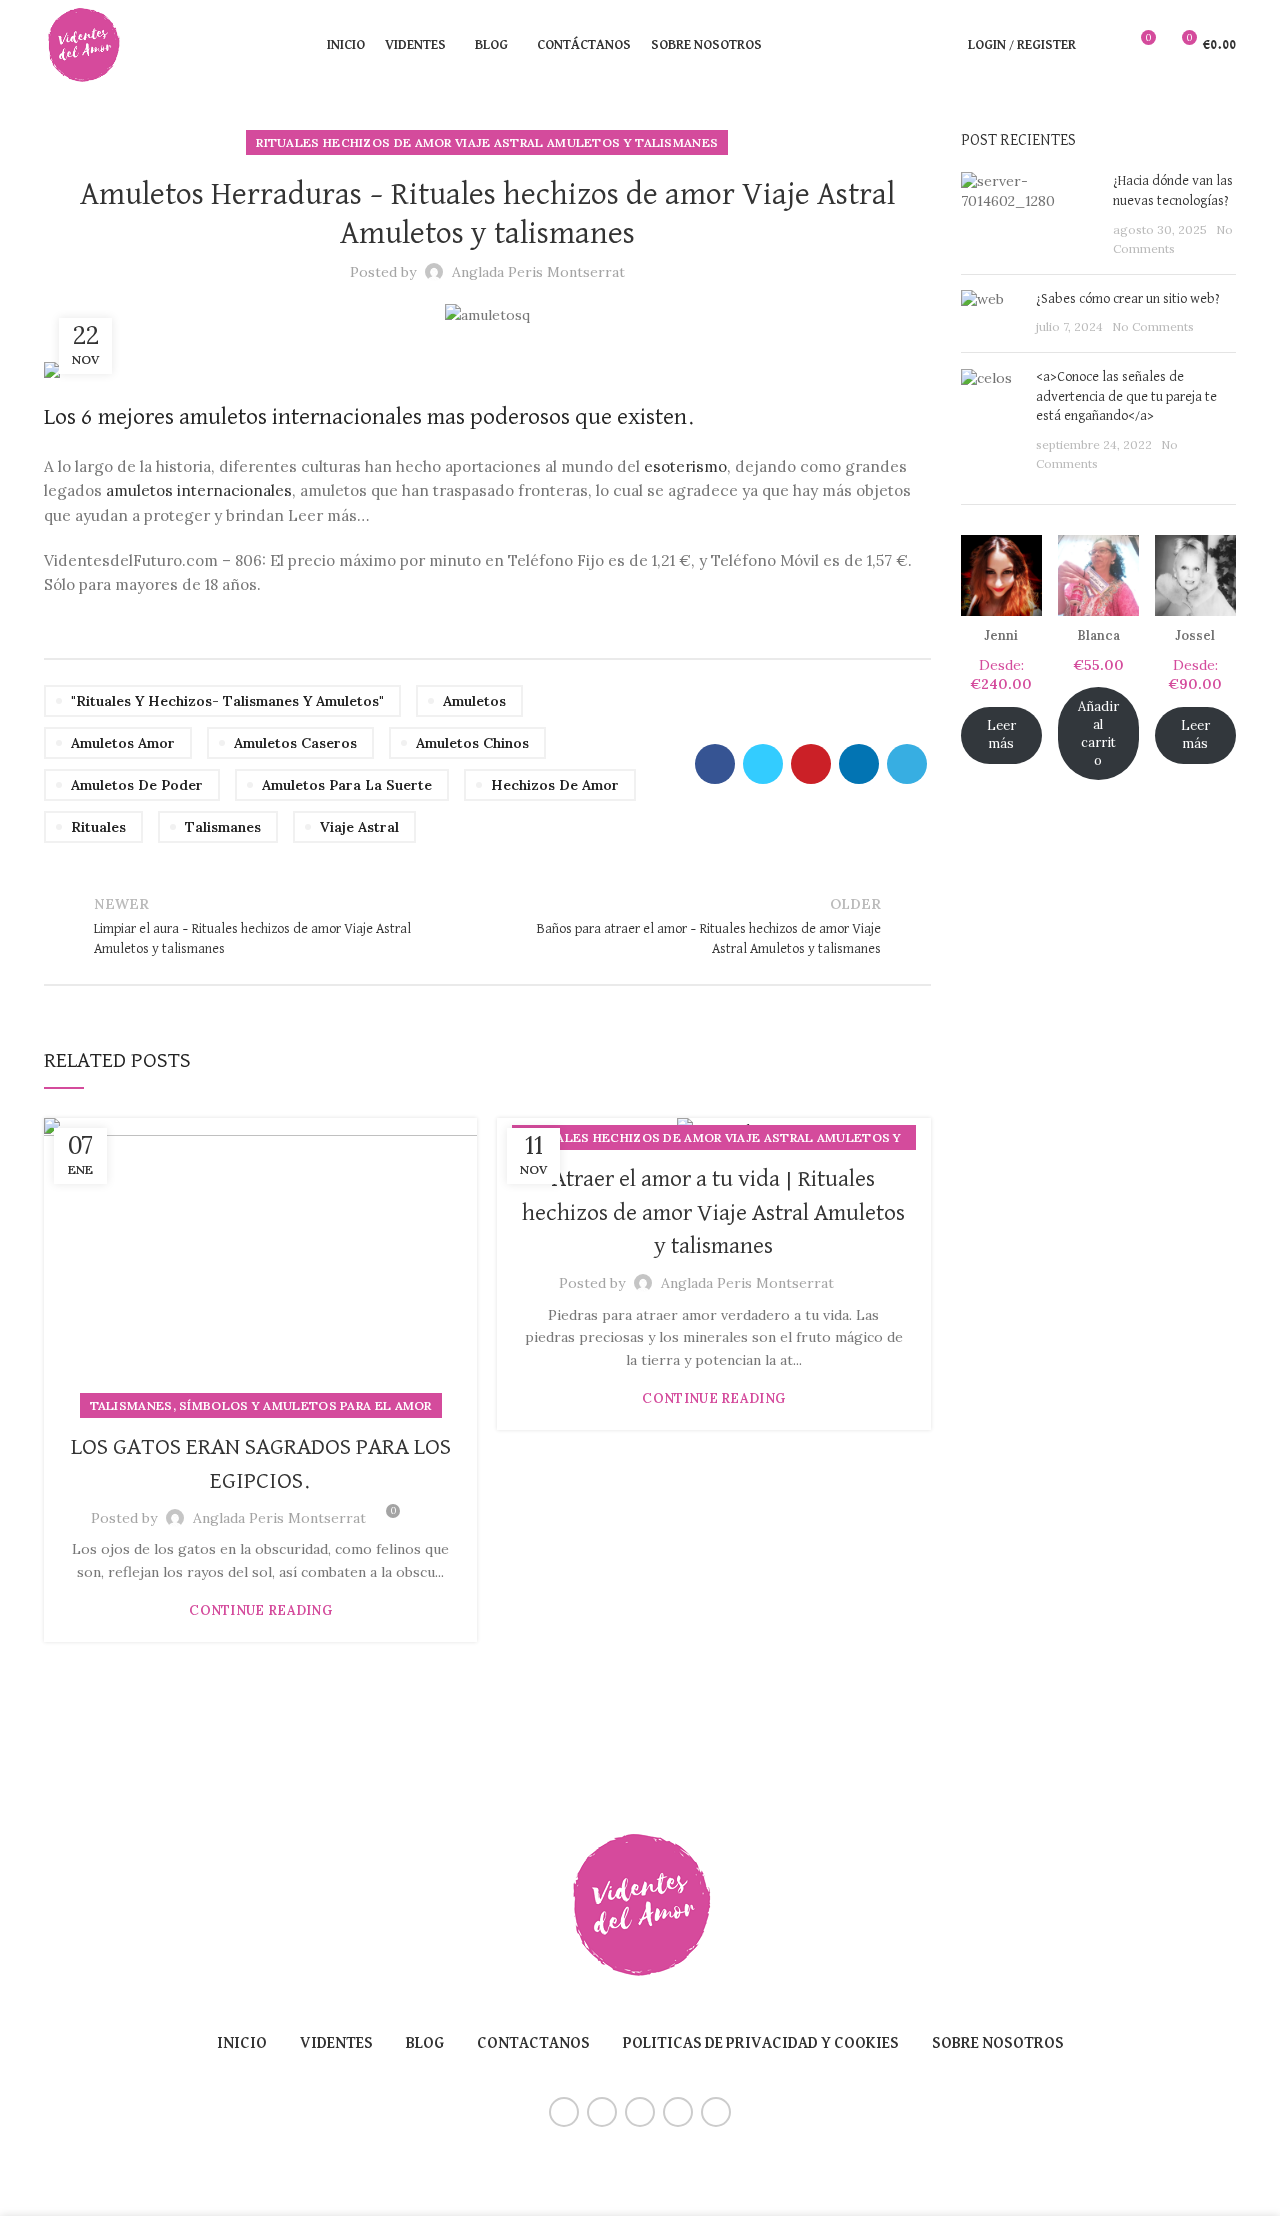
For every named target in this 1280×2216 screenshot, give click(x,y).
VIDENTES (336, 2044)
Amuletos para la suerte (347, 785)
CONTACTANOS (533, 2044)
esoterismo (685, 466)
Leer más (1001, 734)
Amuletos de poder (137, 785)
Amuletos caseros (295, 743)
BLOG (425, 2044)
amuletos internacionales (197, 490)
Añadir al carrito (1098, 733)
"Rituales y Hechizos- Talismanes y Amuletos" (227, 701)
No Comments (1153, 326)
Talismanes (223, 827)
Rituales (98, 827)
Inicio (242, 2044)
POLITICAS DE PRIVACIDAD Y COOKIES (761, 2044)
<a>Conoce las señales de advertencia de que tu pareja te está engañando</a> (1126, 396)
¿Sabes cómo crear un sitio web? (1128, 299)
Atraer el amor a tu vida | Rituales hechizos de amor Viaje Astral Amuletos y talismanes (713, 1212)
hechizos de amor (555, 785)
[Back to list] (487, 926)
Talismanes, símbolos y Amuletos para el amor (261, 1405)
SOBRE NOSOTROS (998, 2044)
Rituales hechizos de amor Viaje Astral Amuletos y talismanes (487, 142)
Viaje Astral (359, 827)
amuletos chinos (472, 743)
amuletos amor (123, 743)
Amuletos (474, 701)
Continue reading (260, 1610)
